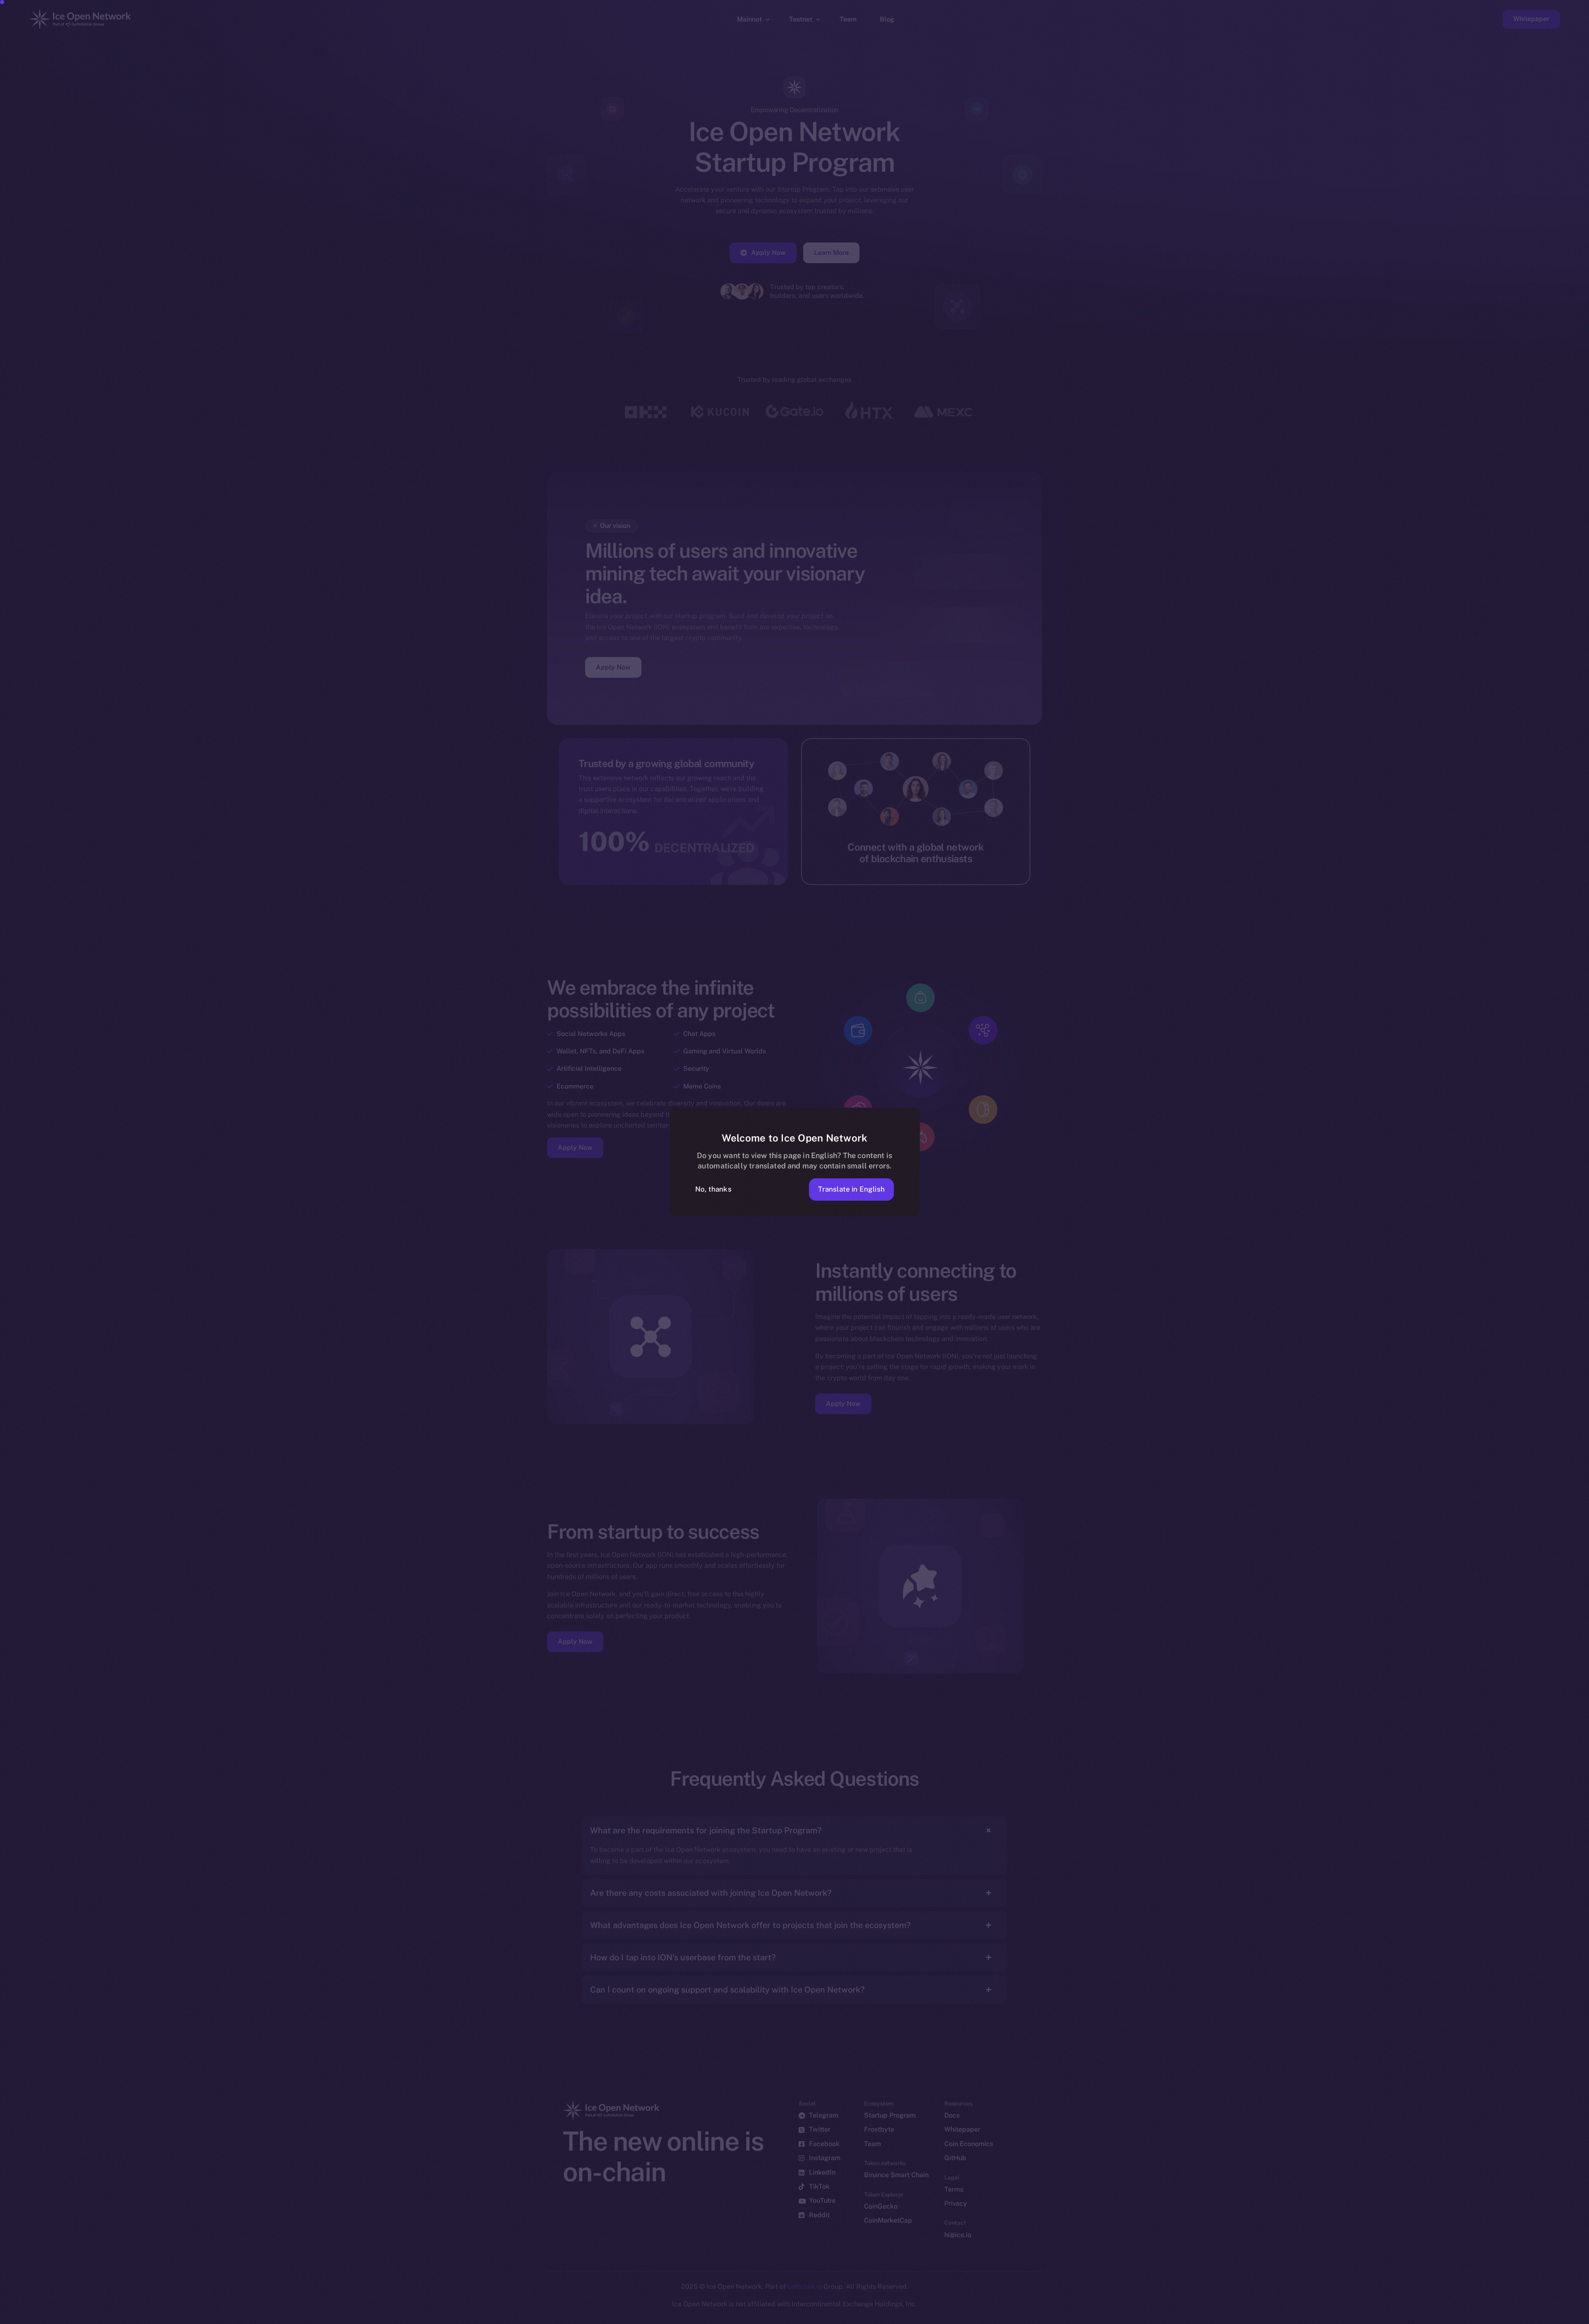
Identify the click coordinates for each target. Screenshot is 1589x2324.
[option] (1188, 2317)
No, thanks (713, 1189)
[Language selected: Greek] (1378, 2316)
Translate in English (851, 1189)
